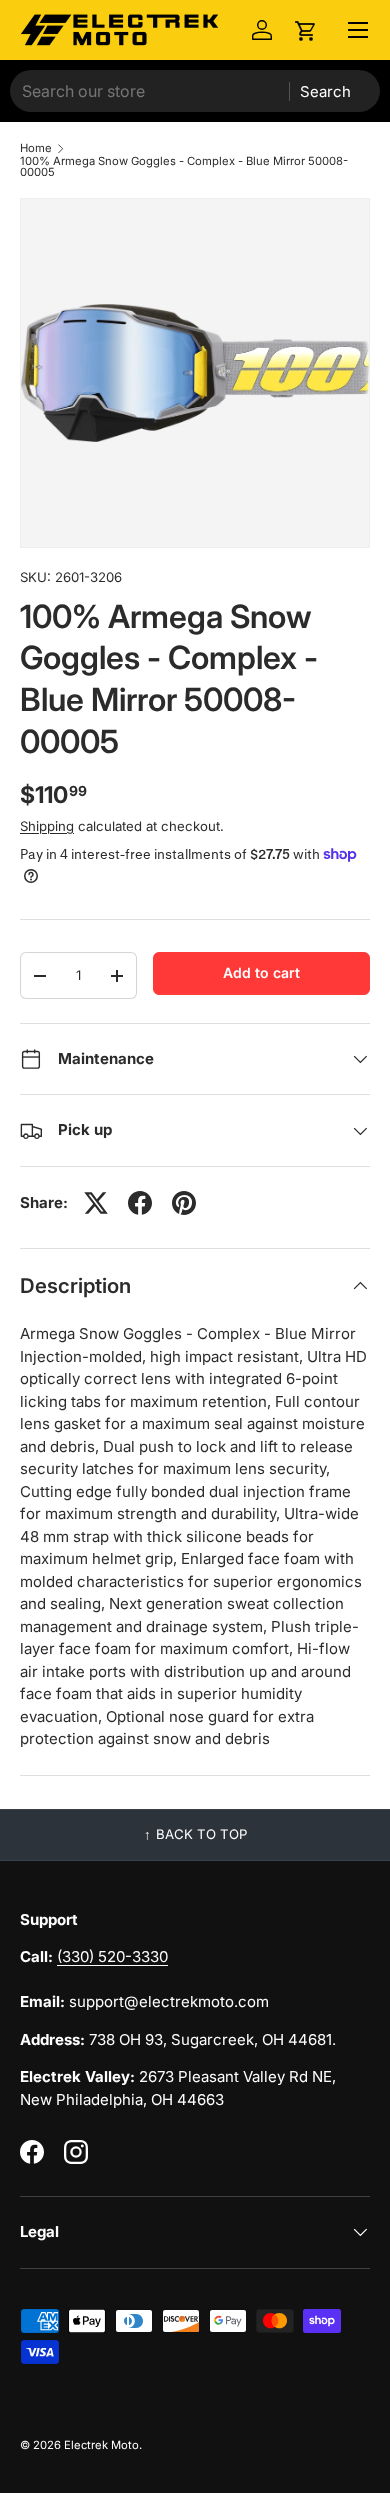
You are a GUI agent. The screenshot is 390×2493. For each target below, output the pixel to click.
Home (36, 148)
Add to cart (261, 972)
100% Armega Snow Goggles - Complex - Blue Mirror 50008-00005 (184, 167)
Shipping (47, 826)
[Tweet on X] (96, 1203)
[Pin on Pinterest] (184, 1203)
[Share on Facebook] (140, 1203)
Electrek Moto (101, 2445)
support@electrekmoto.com (169, 2001)
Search (325, 91)
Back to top (201, 1834)
